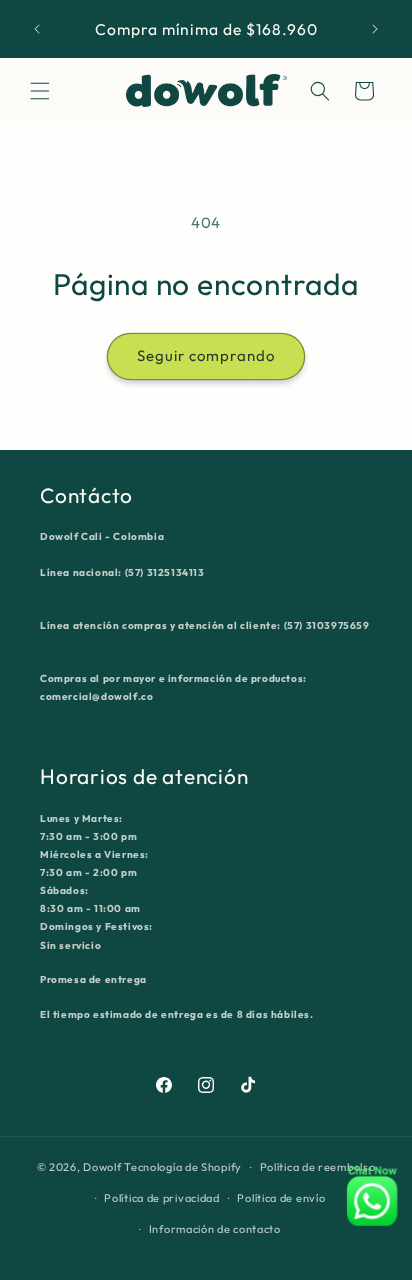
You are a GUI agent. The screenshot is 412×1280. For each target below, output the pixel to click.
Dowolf (102, 1167)
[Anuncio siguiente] (375, 29)
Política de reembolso (318, 1167)
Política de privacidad (161, 1198)
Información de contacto (215, 1229)
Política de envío (281, 1198)
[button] (40, 91)
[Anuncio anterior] (37, 29)
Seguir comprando (206, 355)
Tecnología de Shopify (183, 1167)
